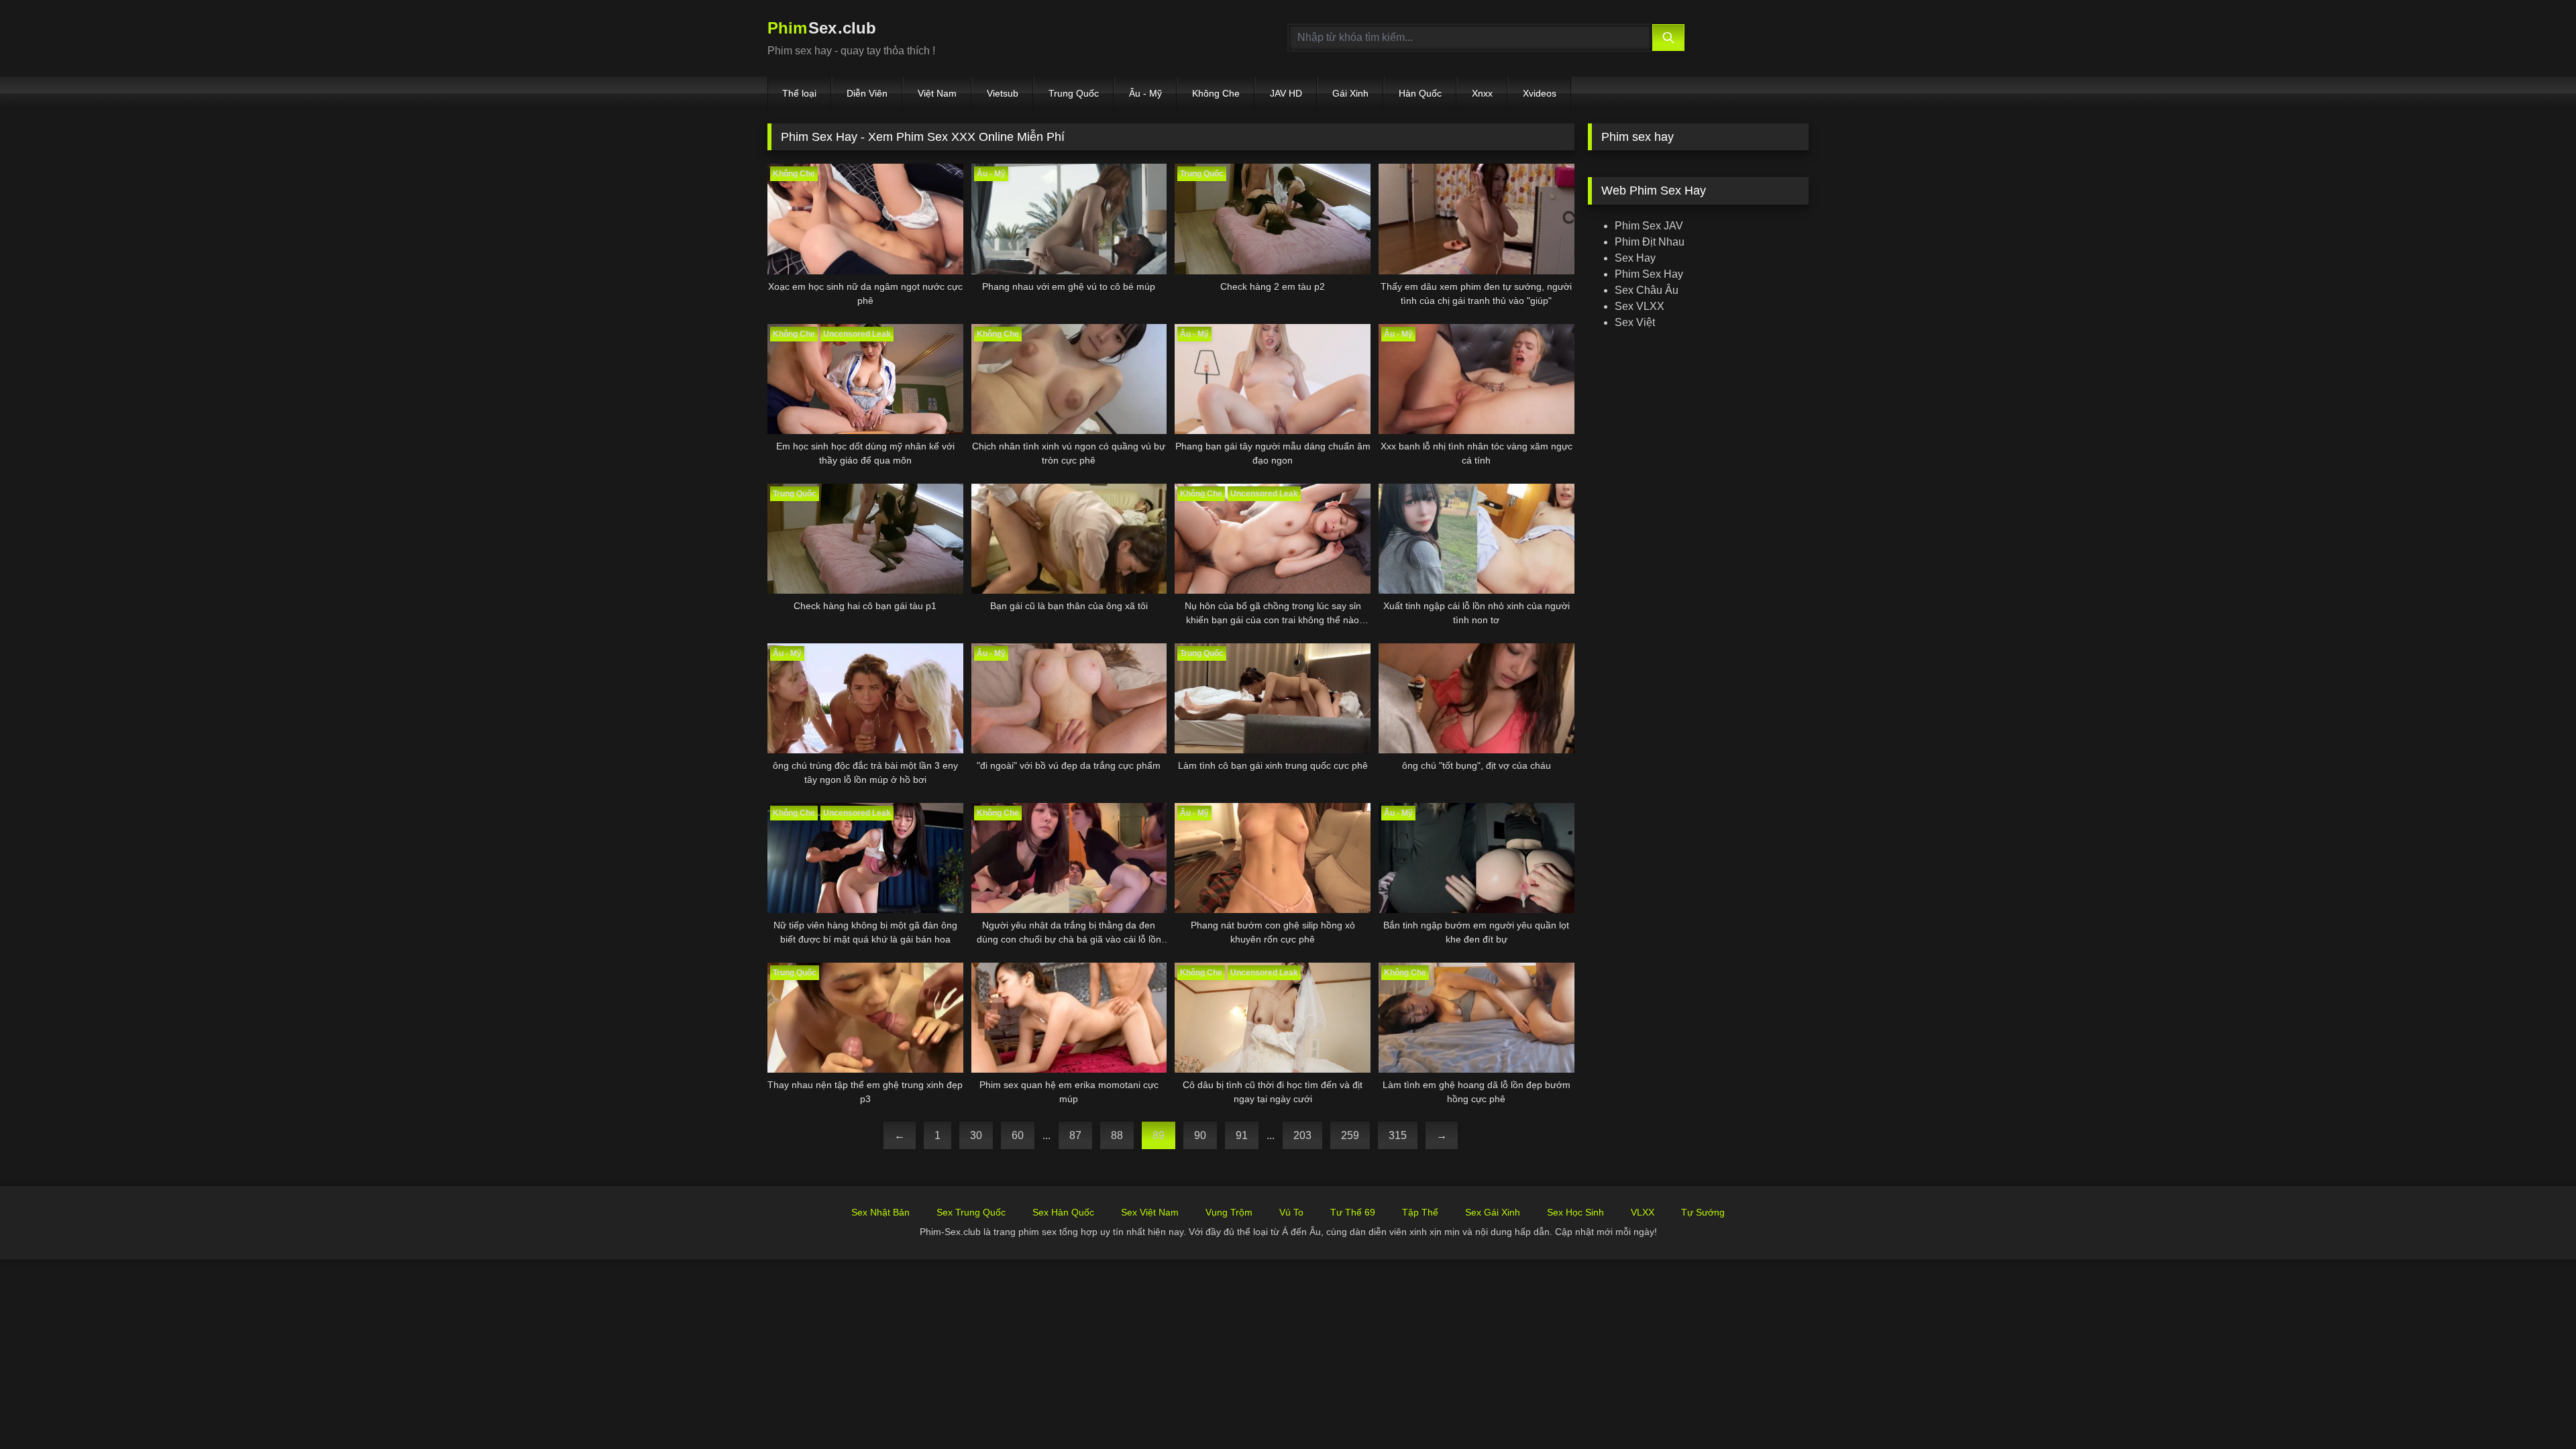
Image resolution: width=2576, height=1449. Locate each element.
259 (1350, 1135)
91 (1242, 1135)
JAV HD (1286, 93)
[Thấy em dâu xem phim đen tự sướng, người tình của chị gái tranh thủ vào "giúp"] (1477, 219)
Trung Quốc (1074, 93)
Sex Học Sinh (1575, 1212)
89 (1159, 1135)
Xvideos (1540, 93)
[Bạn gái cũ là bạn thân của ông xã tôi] (1069, 539)
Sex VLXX (1640, 306)
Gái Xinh (1350, 93)
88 (1117, 1135)
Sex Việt (1635, 322)
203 (1302, 1135)
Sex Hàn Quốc (1063, 1212)
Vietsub (1003, 93)
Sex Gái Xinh (1493, 1212)
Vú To (1291, 1212)
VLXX (1643, 1212)
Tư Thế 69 (1353, 1212)
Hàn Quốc (1420, 93)
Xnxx (1482, 93)
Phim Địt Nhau (1650, 242)
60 (1018, 1135)
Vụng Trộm (1229, 1212)
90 (1200, 1135)
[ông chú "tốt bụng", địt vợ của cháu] (1477, 698)
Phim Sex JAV (1649, 226)
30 (976, 1135)
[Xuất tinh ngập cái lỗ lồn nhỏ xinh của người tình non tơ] (1477, 539)
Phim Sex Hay (1649, 274)
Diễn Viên (867, 93)
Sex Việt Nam (1150, 1212)
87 (1075, 1135)
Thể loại (799, 93)
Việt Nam (937, 93)
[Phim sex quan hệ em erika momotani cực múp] (1069, 1018)
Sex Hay (1635, 258)
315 (1398, 1135)
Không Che (1216, 93)
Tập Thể (1420, 1212)
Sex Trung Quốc (971, 1212)
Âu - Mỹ (1145, 93)
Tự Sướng (1703, 1212)
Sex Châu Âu (1647, 290)
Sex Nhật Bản (880, 1212)
